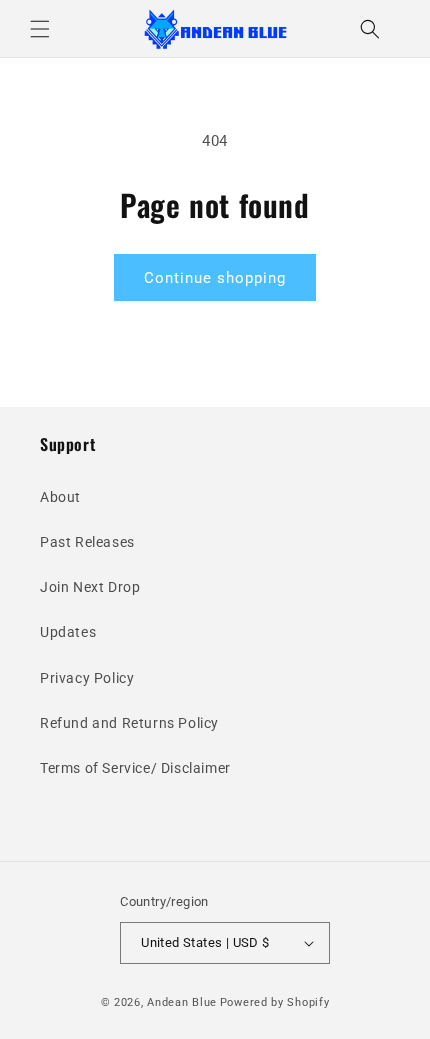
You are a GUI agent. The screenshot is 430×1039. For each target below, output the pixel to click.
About (60, 497)
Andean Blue (182, 1002)
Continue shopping (215, 278)
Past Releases (87, 542)
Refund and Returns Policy (129, 723)
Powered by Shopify (275, 1002)
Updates (68, 632)
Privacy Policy (87, 678)
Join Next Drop (90, 587)
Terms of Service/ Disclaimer (135, 768)
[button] (40, 29)
